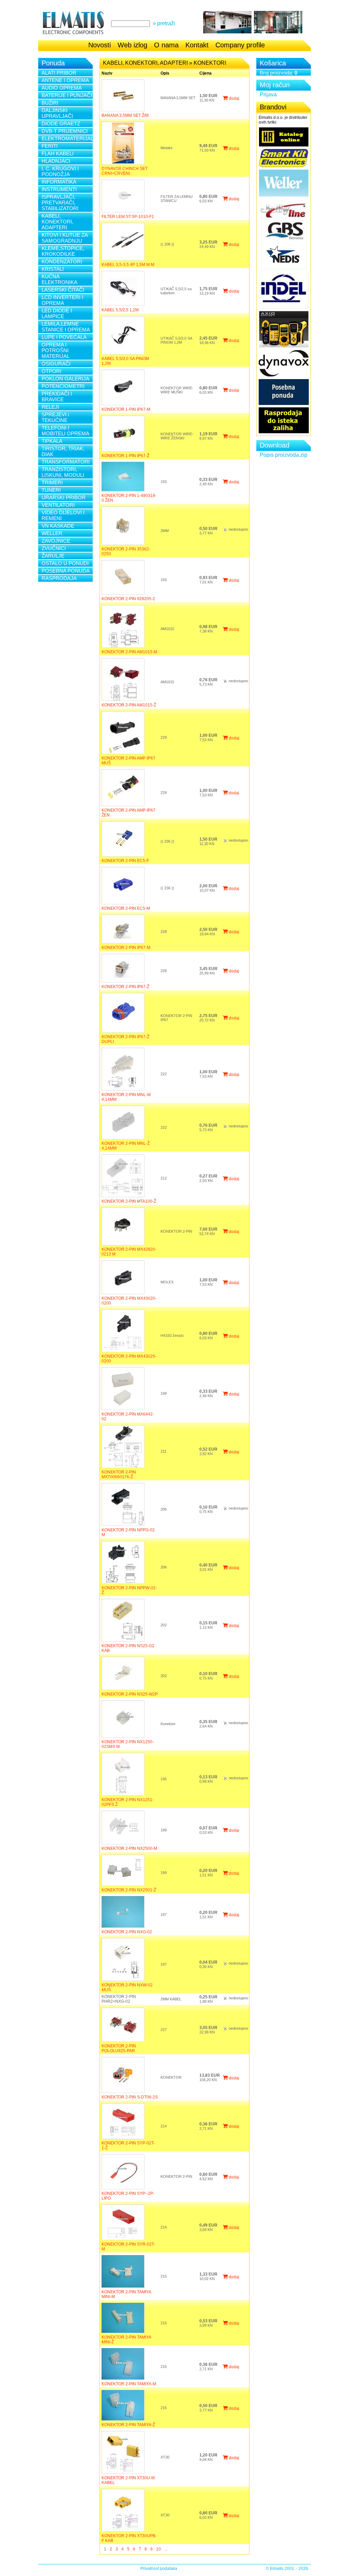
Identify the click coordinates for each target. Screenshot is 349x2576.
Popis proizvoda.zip (284, 455)
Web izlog (132, 45)
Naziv (107, 73)
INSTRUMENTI (59, 189)
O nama (166, 45)
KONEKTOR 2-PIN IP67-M (126, 948)
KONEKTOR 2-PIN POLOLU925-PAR (119, 2048)
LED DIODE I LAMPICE (57, 313)
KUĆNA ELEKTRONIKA (59, 279)
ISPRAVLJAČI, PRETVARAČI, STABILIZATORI (60, 202)
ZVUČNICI (54, 548)
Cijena (206, 73)
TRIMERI (52, 482)
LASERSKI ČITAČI (63, 290)
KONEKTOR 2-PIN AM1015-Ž (129, 705)
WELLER (52, 533)
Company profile (240, 45)
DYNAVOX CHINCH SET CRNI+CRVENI (125, 171)
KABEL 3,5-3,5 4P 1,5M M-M (128, 265)
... (166, 2549)
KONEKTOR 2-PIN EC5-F (125, 861)
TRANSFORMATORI (66, 462)
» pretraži (164, 23)
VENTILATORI (58, 505)
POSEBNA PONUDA (66, 571)
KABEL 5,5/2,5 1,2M (120, 310)
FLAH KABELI (58, 153)
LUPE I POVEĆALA (64, 337)
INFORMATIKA (59, 182)
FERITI (50, 146)
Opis (165, 73)
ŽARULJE (53, 556)
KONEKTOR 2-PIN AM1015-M (129, 652)
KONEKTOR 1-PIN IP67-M (126, 409)
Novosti (100, 45)
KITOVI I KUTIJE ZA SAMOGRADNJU (65, 238)
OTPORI (51, 371)
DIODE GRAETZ (61, 123)
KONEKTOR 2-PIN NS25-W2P (130, 1694)
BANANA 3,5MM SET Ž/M (125, 115)
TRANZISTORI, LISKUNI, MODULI (63, 472)
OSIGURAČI (56, 364)
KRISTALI (53, 269)
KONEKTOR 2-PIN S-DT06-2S (130, 2097)
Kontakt (197, 45)
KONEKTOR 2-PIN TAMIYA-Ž (128, 2425)
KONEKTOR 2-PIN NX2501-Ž (129, 1890)
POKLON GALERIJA (65, 379)
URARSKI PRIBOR (64, 497)
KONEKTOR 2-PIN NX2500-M (129, 1848)
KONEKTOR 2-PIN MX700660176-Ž (119, 1474)
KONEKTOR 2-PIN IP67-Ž (125, 987)
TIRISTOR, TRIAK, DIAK (63, 451)
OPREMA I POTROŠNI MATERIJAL (56, 350)
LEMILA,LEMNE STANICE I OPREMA (66, 327)
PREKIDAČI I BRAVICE (57, 396)
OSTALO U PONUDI (65, 563)
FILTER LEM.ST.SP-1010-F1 (128, 217)
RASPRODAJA (59, 578)
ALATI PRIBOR (59, 73)
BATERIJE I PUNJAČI (67, 95)
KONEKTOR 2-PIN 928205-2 (128, 599)
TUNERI (51, 490)
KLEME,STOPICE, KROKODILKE (63, 251)
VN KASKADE (58, 526)
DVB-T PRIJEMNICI (65, 131)
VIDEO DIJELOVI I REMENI (63, 515)
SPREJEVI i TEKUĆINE (55, 417)
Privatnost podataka (159, 2569)
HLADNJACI (56, 161)
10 (158, 2549)
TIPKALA (52, 441)
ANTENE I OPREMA (65, 80)
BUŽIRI (50, 103)
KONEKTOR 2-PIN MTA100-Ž (129, 1201)
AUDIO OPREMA (62, 88)
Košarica (273, 63)
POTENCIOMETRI (63, 386)
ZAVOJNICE (56, 541)
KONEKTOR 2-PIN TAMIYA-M (129, 2384)
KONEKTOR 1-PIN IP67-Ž (125, 456)
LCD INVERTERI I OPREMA (62, 300)
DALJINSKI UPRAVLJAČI (57, 113)
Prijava (268, 95)
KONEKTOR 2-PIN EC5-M (126, 908)
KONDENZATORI (62, 261)
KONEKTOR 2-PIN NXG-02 (127, 1932)
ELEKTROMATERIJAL (67, 138)
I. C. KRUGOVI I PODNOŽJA (60, 171)
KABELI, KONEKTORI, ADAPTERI (57, 222)
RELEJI (50, 407)
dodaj (233, 98)
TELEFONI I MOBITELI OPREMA (65, 431)
